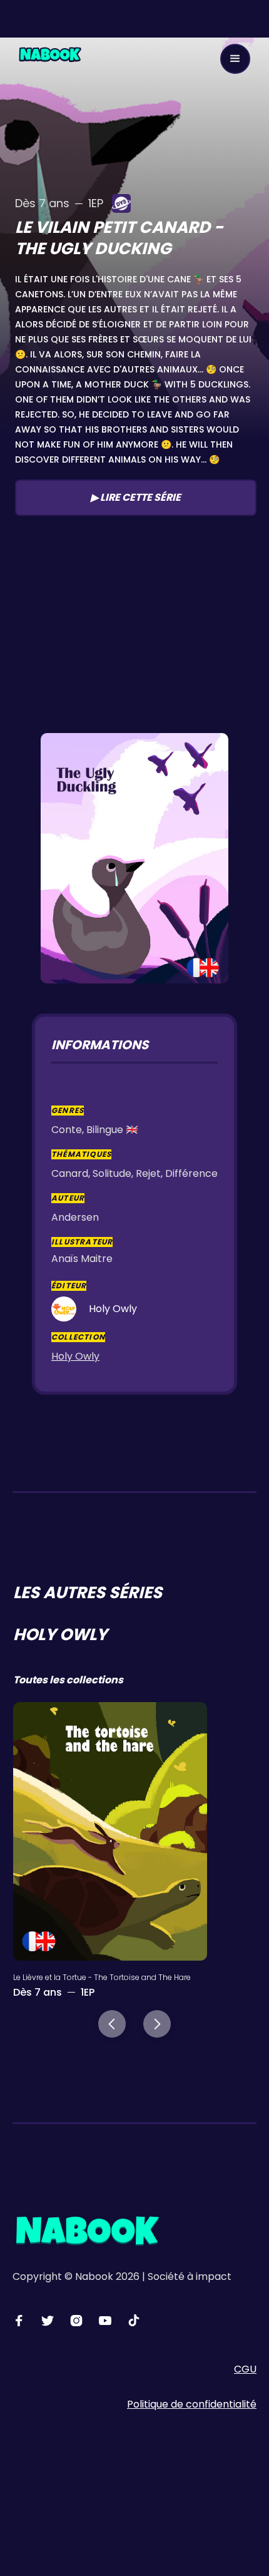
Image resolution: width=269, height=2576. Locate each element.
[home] (50, 54)
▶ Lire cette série (136, 497)
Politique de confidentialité (192, 2404)
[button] (235, 59)
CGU (245, 2369)
